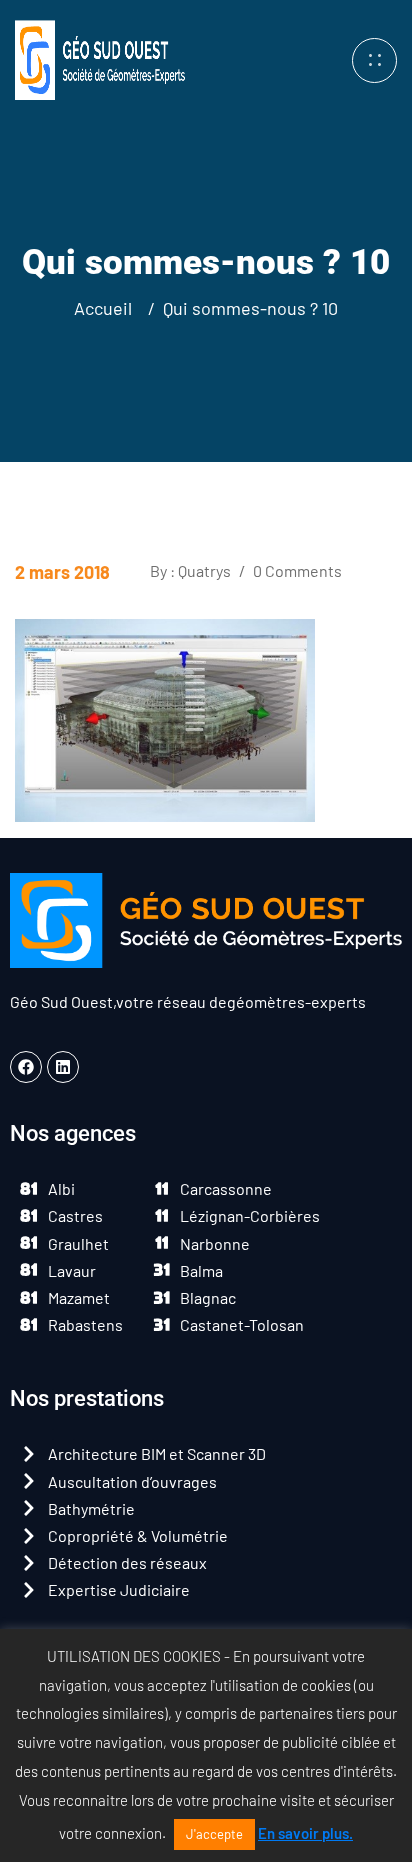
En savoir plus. (305, 1833)
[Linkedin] (63, 1067)
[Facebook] (26, 1067)
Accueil (107, 308)
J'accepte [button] (214, 1834)
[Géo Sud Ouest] (100, 57)
